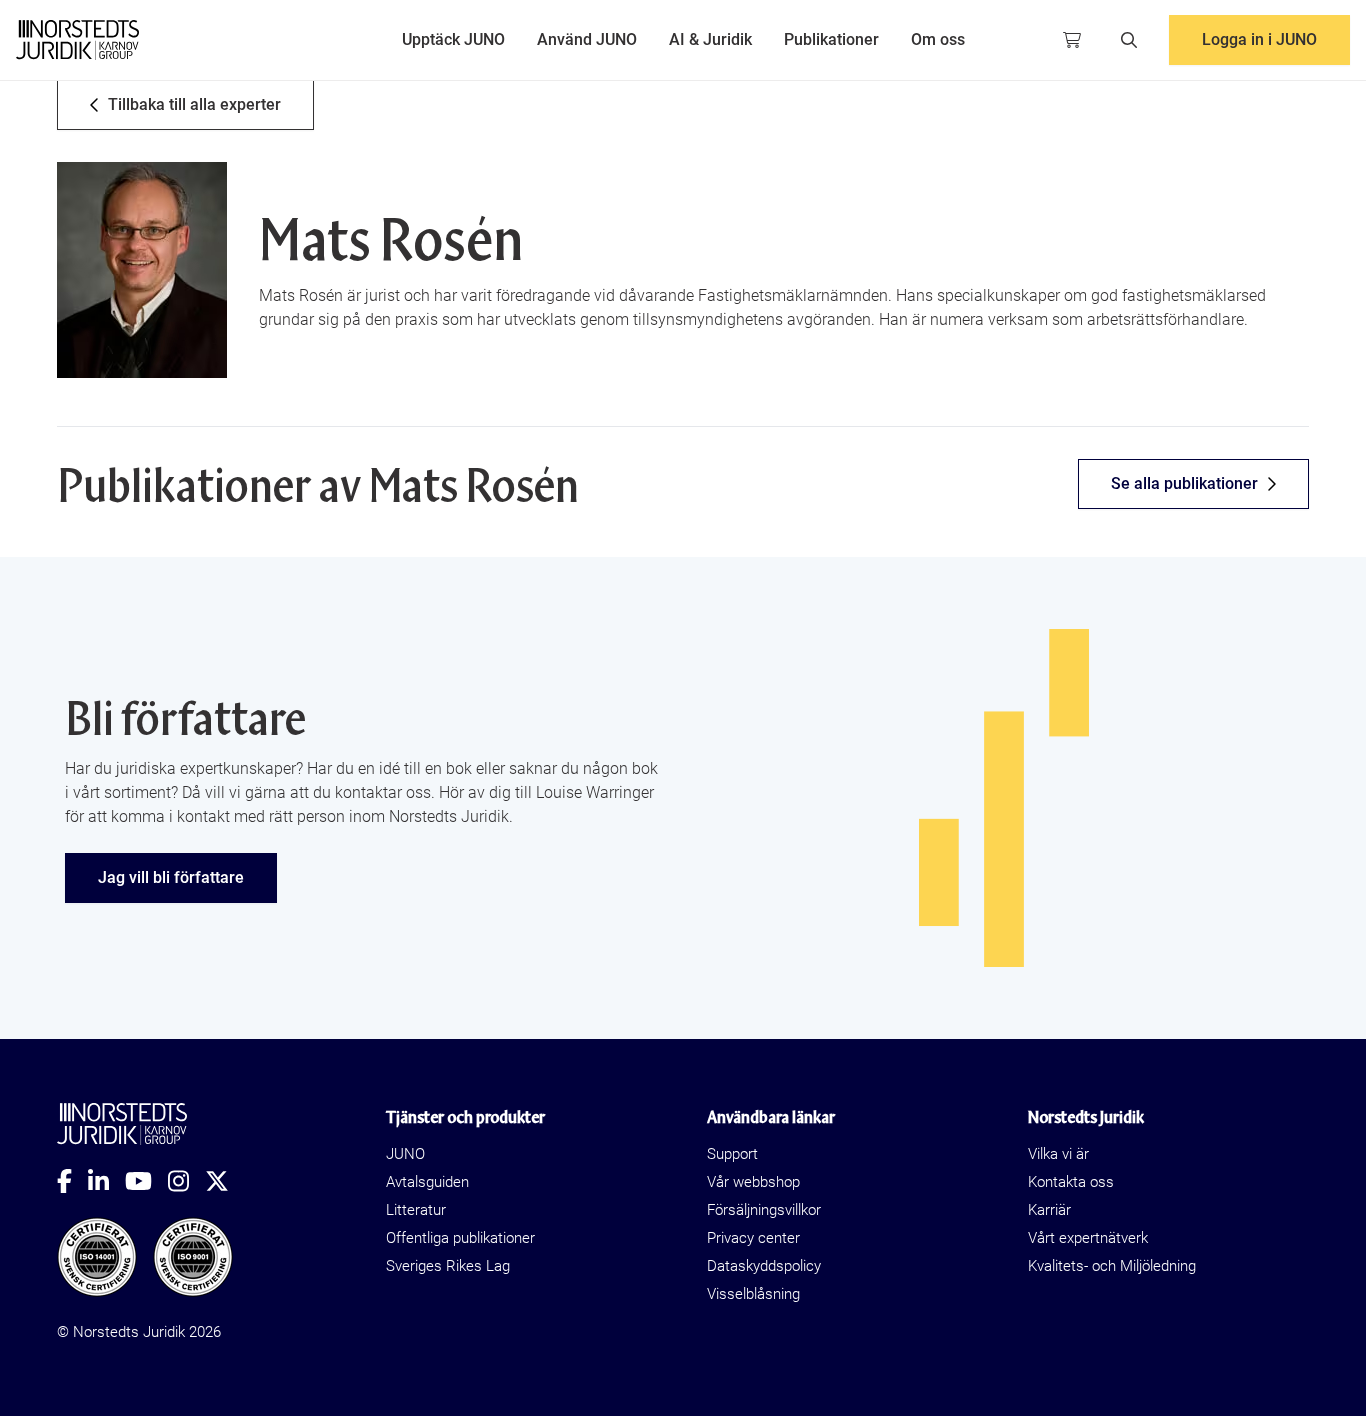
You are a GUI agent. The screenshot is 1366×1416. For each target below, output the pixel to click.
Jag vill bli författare (171, 877)
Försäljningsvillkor (764, 1210)
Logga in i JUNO (1259, 39)
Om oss (938, 39)
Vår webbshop (753, 1182)
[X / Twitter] (225, 1181)
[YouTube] (146, 1181)
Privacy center (753, 1238)
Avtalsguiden (427, 1182)
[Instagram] (186, 1181)
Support (732, 1154)
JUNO (405, 1154)
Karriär (1049, 1210)
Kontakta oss (1071, 1182)
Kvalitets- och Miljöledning (1112, 1266)
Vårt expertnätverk (1088, 1238)
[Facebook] (72, 1181)
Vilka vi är (1058, 1154)
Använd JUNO (587, 39)
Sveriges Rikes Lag (448, 1266)
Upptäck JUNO (453, 39)
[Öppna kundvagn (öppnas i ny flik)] (1072, 40)
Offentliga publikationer (460, 1238)
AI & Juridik (710, 39)
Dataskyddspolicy (764, 1266)
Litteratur (416, 1210)
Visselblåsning (753, 1294)
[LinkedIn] (106, 1181)
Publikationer (831, 39)
